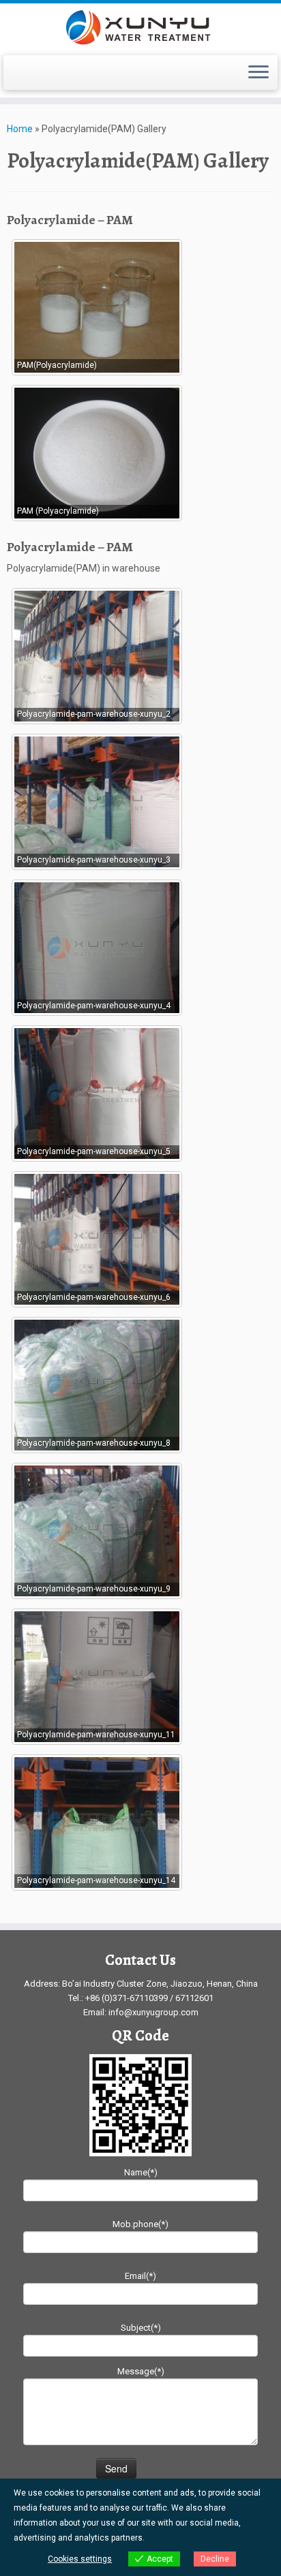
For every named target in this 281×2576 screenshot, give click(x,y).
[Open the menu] (258, 73)
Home (20, 129)
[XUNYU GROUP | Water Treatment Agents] (140, 28)
